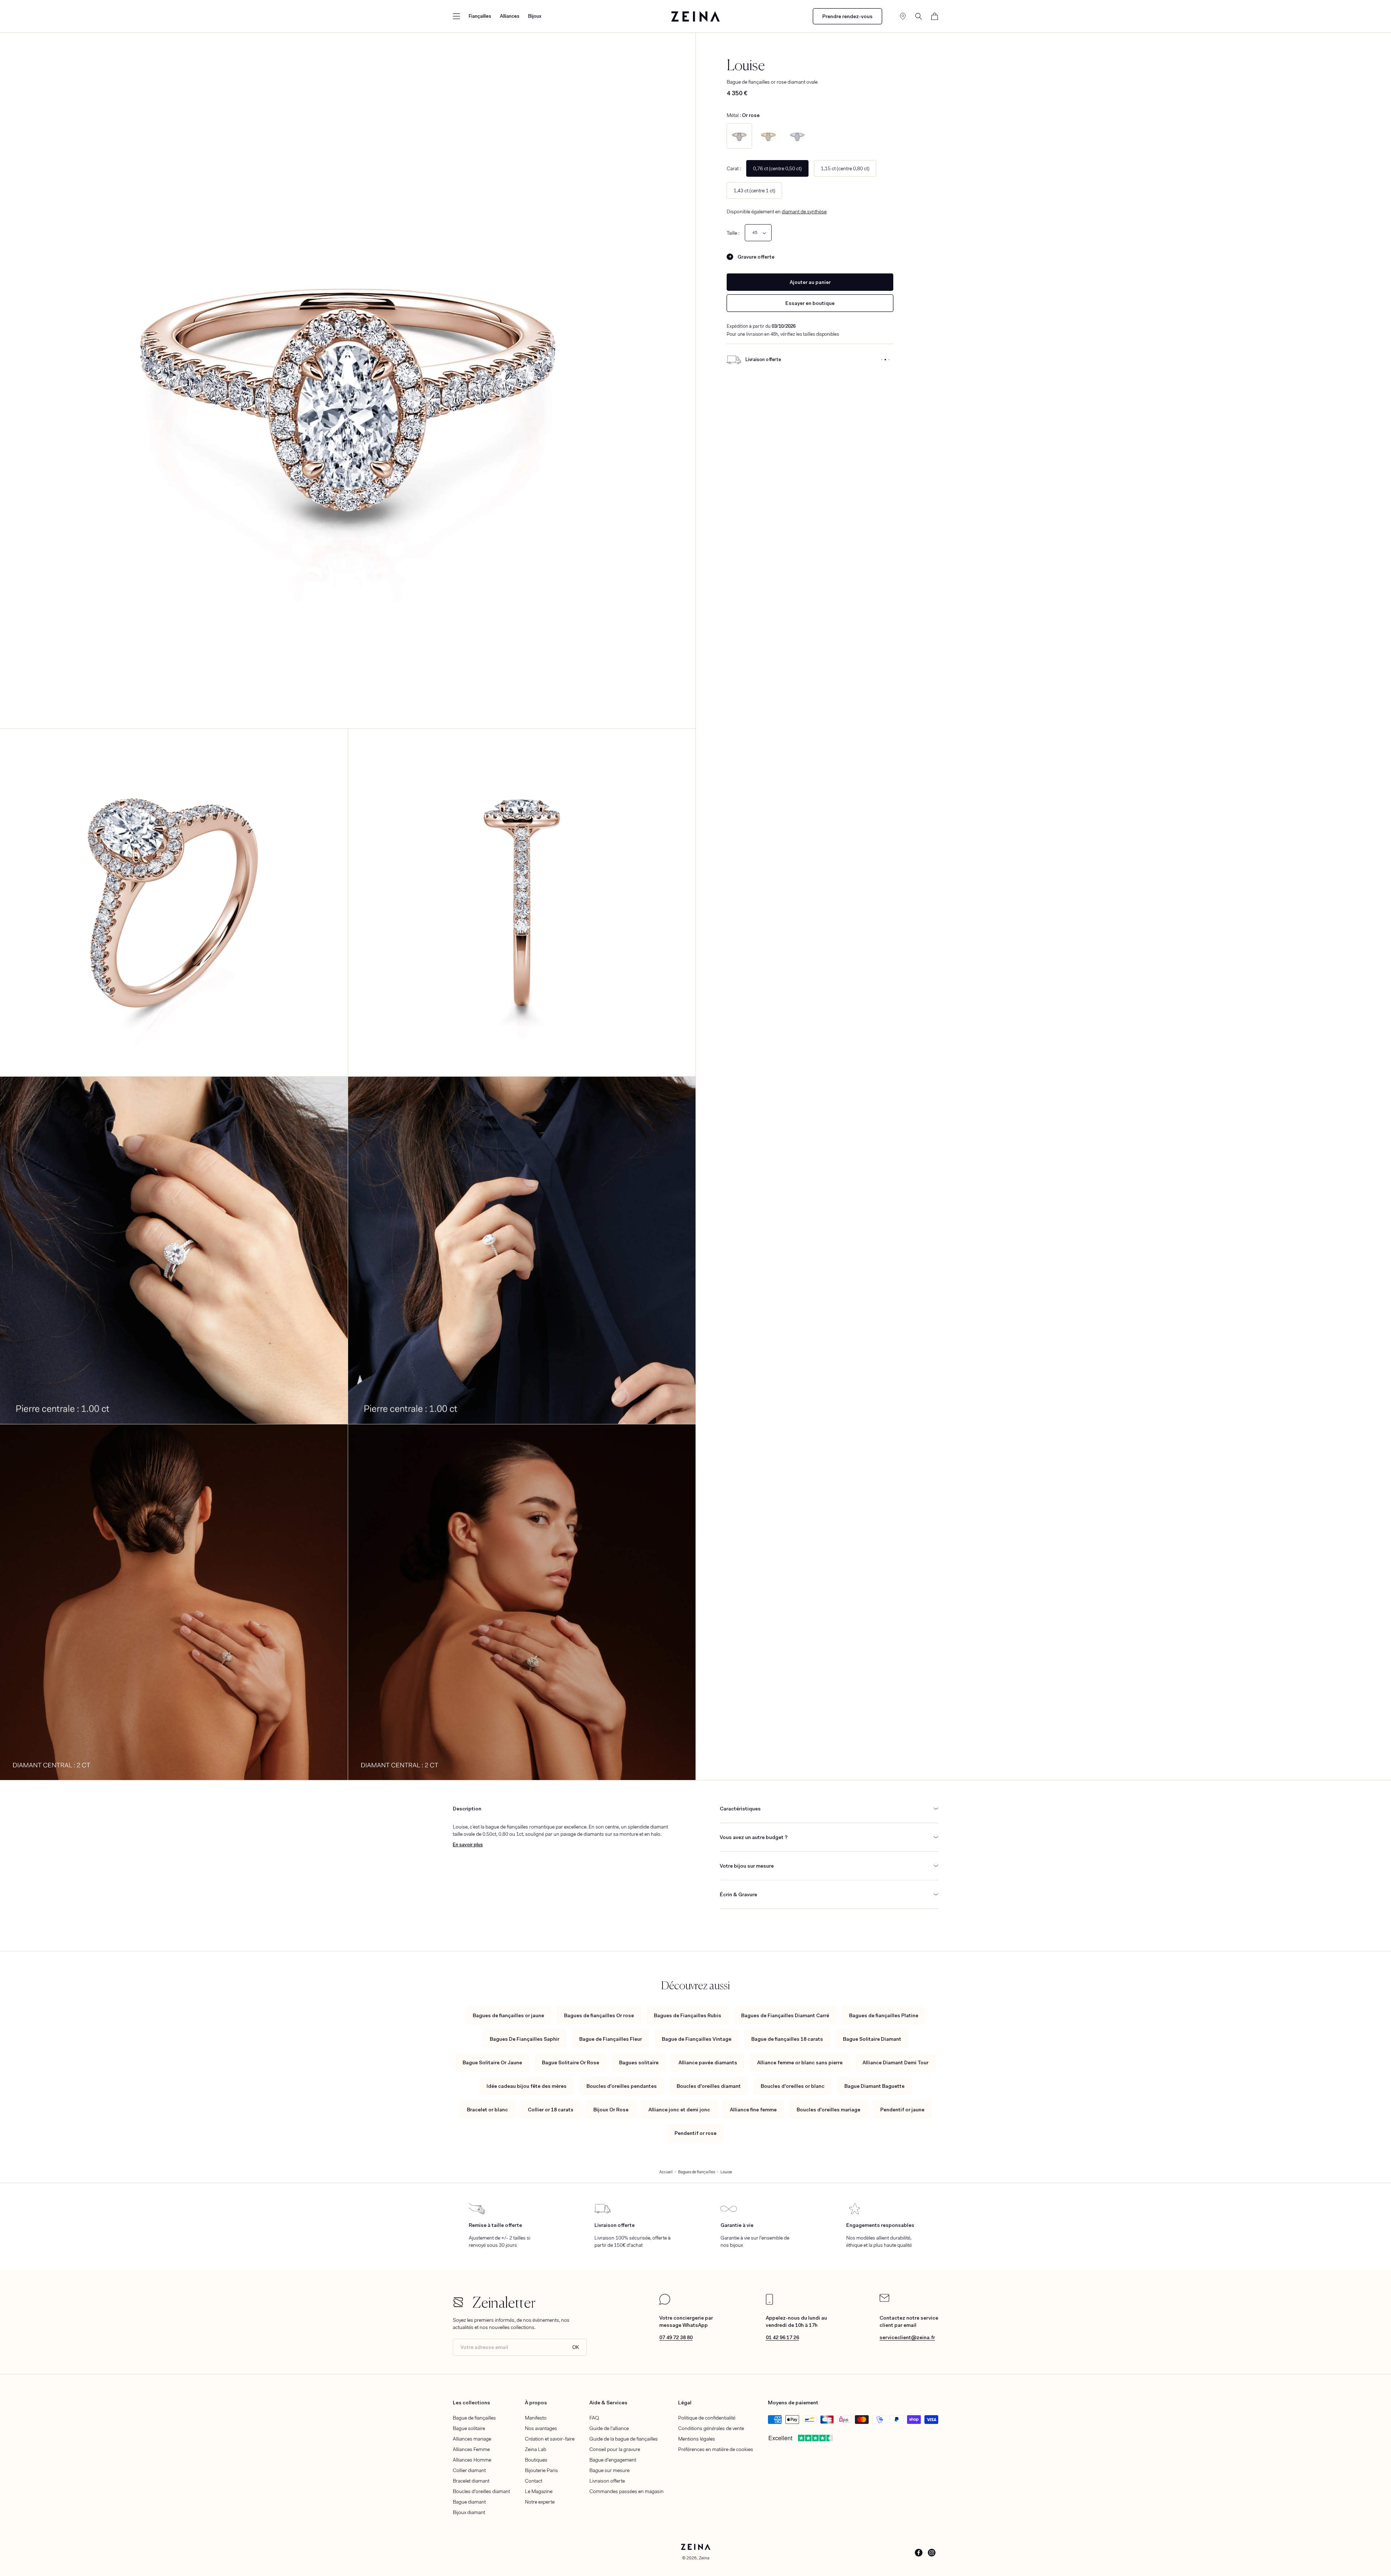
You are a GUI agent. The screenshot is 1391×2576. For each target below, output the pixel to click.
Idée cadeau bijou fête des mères (527, 2086)
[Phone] (769, 2303)
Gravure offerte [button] (756, 257)
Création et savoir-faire (550, 2439)
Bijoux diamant (469, 2512)
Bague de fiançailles (474, 2418)
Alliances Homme (472, 2460)
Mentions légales (697, 2439)
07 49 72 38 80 (676, 2337)
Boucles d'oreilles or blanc (793, 2086)
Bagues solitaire (639, 2062)
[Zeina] (696, 16)
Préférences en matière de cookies (716, 2449)
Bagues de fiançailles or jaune (508, 2015)
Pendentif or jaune (902, 2110)
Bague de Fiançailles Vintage (697, 2039)
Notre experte (540, 2502)
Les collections (471, 2403)
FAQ (594, 2418)
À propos (536, 2403)
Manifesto (536, 2418)
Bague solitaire (469, 2428)
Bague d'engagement (613, 2460)
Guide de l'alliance (609, 2428)
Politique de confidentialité (707, 2418)
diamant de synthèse (804, 211)
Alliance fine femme (753, 2110)
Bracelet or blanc (487, 2110)
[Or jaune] (768, 136)
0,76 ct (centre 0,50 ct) (777, 168)
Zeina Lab (536, 2449)
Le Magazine (539, 2491)
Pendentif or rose (695, 2133)
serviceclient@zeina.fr (907, 2337)
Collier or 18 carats (551, 2110)
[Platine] (797, 136)
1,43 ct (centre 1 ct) (754, 190)
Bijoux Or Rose (611, 2110)
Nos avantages (541, 2428)
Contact (534, 2481)
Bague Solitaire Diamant (872, 2039)
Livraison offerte (607, 2481)
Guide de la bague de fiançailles (624, 2439)
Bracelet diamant (471, 2481)
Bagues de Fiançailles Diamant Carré (785, 2015)
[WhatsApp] (665, 2303)
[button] (456, 16)
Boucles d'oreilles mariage (828, 2110)
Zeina (704, 2558)
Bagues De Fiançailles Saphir (525, 2039)
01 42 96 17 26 (782, 2337)
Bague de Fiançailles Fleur (611, 2039)
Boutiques (536, 2460)
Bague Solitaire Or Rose (571, 2062)
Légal (685, 2403)
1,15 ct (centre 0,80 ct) (845, 168)
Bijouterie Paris (541, 2470)
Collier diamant (469, 2470)
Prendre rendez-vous (847, 16)
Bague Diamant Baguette (874, 2086)
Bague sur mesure (609, 2470)
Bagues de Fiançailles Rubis (688, 2015)
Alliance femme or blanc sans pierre (800, 2062)
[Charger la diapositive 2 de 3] (885, 360)
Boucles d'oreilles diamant (709, 2086)
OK (576, 2347)
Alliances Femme (471, 2449)
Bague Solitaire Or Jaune (492, 2062)
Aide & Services (608, 2403)
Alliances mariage (472, 2439)
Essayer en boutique (810, 303)
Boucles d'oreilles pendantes (622, 2086)
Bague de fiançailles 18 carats (787, 2039)
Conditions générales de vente (711, 2428)
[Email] (884, 2300)
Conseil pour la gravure (615, 2449)
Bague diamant (469, 2502)
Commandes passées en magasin (626, 2491)
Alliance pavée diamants (708, 2062)
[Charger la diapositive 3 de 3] (889, 360)
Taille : (733, 233)
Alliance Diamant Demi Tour (895, 2062)
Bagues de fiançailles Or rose (599, 2015)
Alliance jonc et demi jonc (679, 2110)
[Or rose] (739, 136)
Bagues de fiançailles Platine (884, 2015)
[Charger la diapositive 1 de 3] (882, 360)
